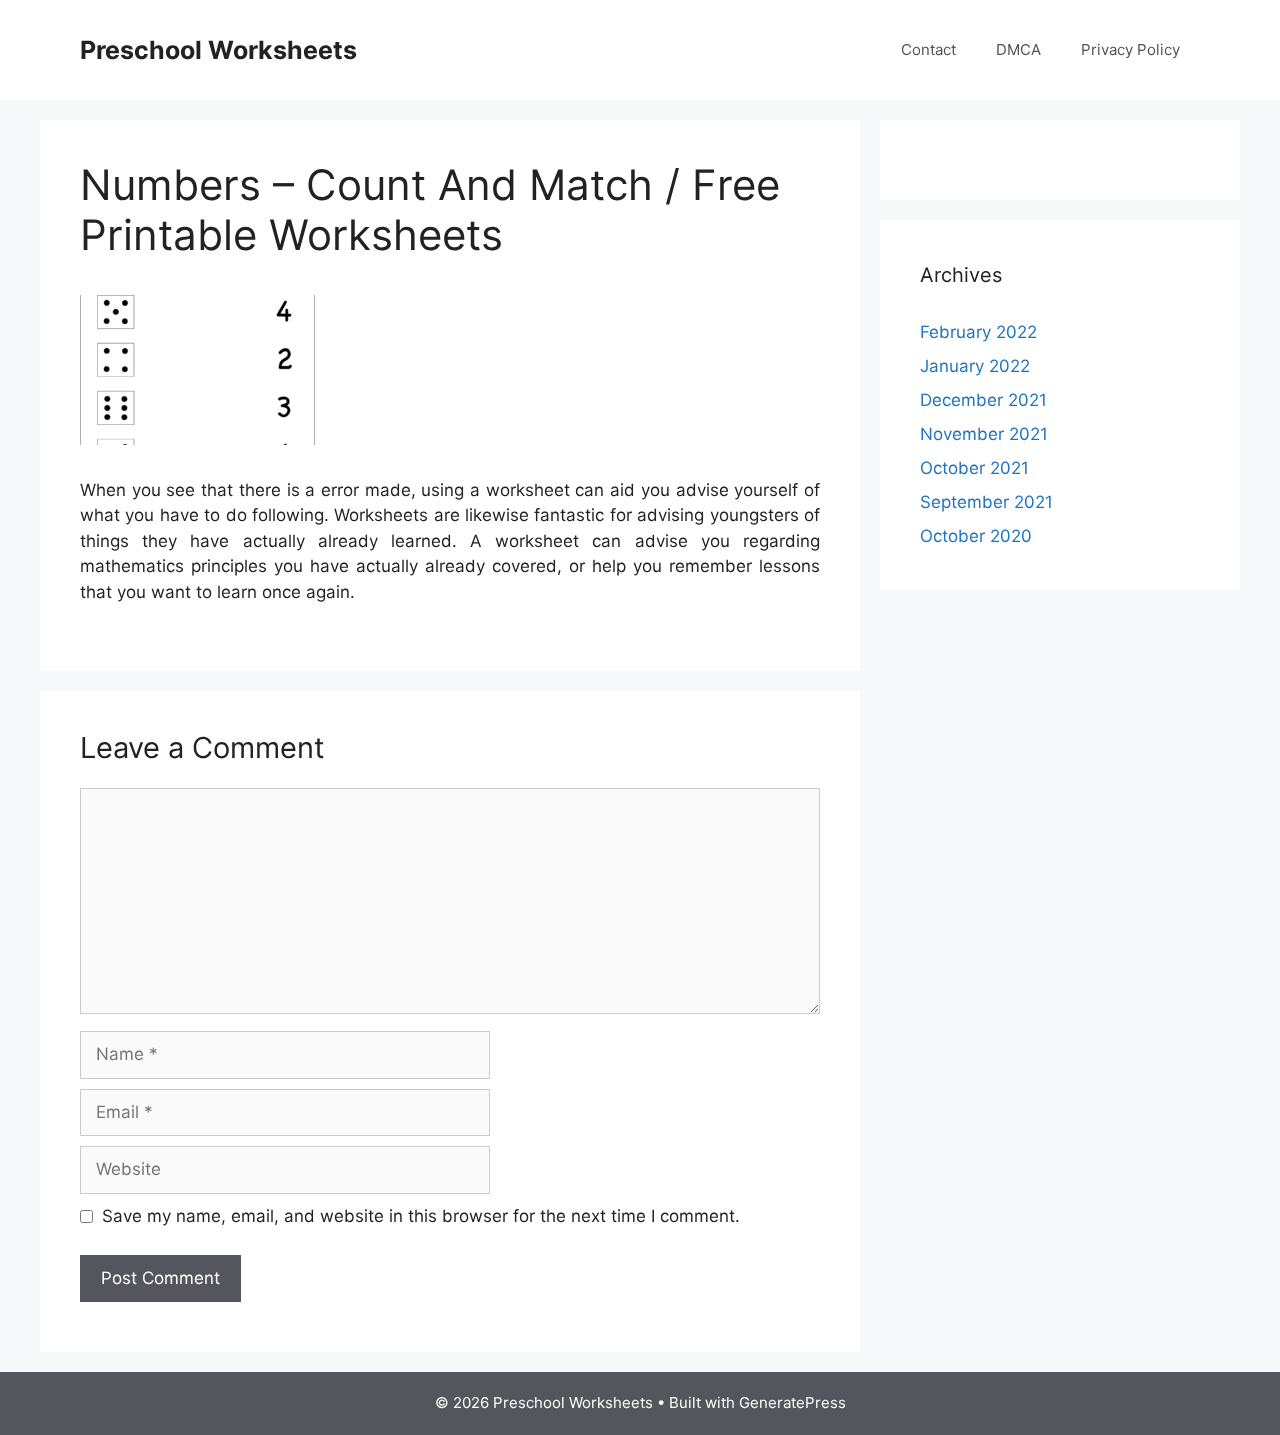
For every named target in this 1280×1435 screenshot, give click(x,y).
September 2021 (986, 502)
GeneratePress (792, 1402)
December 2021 (983, 400)
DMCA (1018, 49)
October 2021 (974, 468)
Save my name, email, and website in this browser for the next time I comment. (421, 1216)
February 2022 (978, 332)
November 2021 (984, 434)
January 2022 (975, 366)
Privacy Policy (1130, 49)
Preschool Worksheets (218, 50)
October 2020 (976, 536)
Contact (928, 49)
